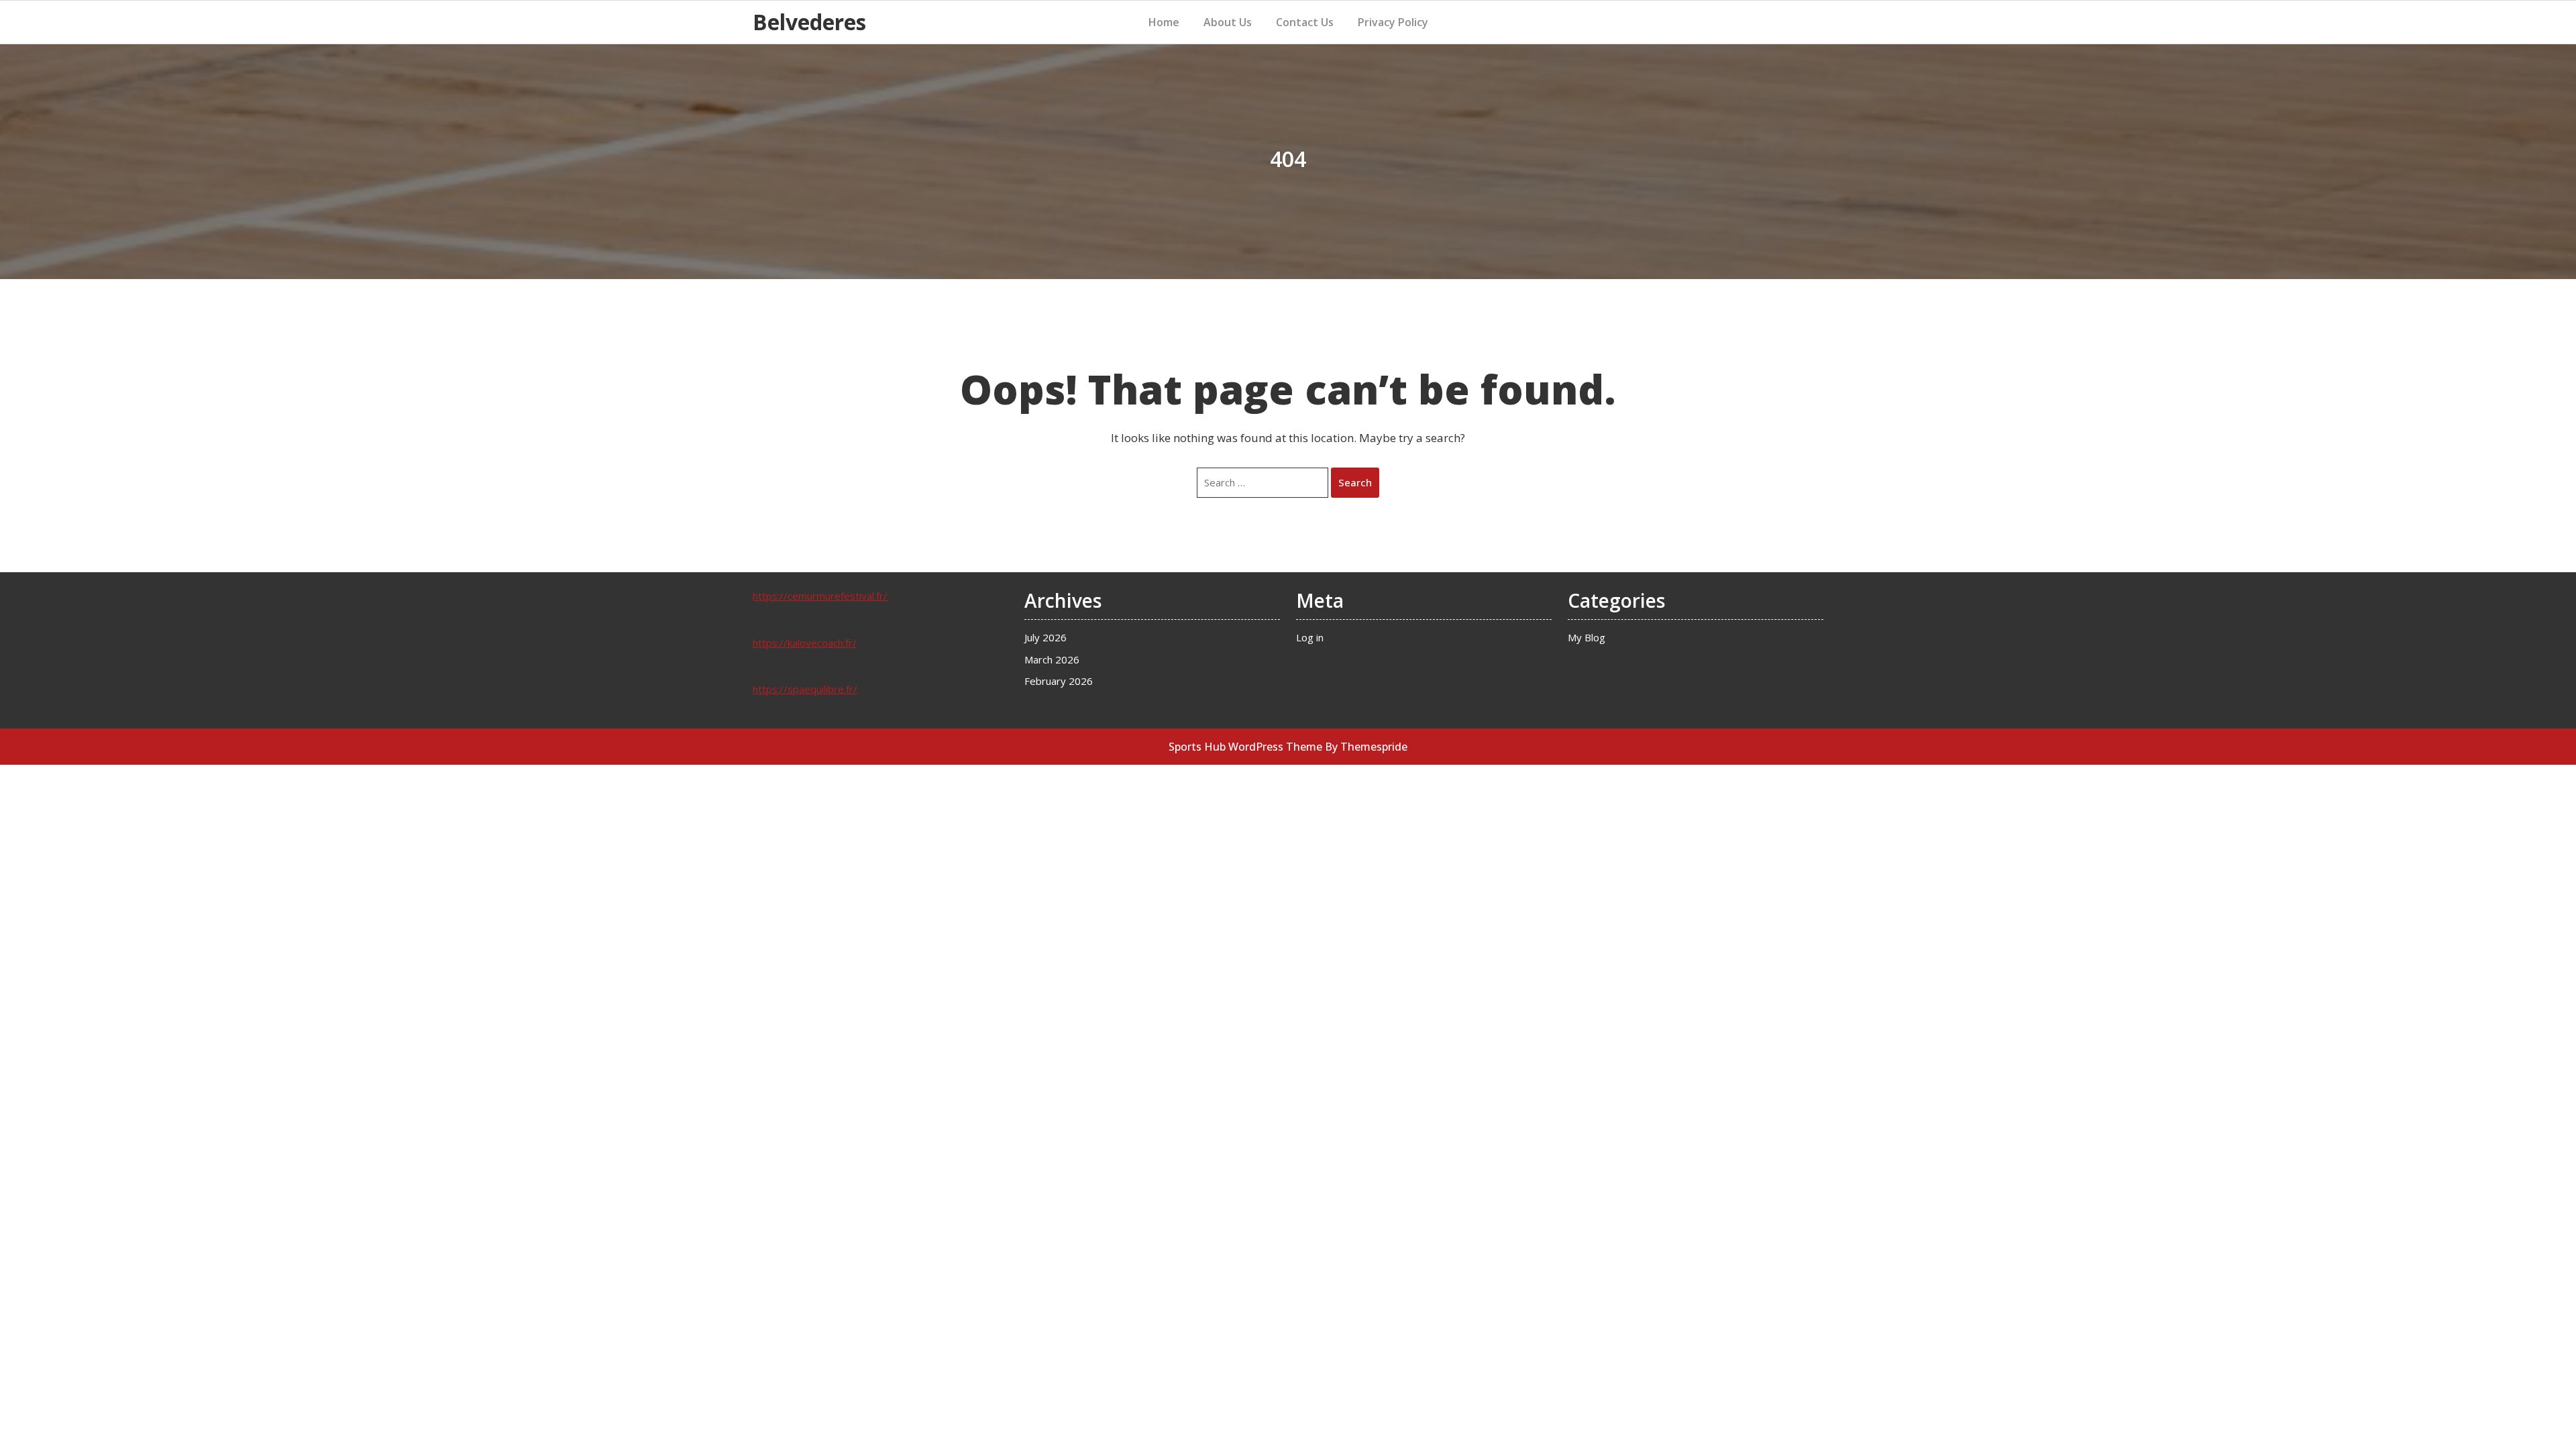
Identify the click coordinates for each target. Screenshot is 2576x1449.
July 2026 (1045, 637)
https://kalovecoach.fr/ (805, 643)
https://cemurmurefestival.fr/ (820, 596)
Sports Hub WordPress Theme (1245, 747)
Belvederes (809, 22)
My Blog (1587, 637)
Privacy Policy (1393, 22)
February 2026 (1059, 681)
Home (1164, 22)
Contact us (1305, 22)
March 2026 (1052, 659)
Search (1355, 482)
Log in (1310, 637)
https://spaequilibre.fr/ (805, 689)
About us (1228, 22)
